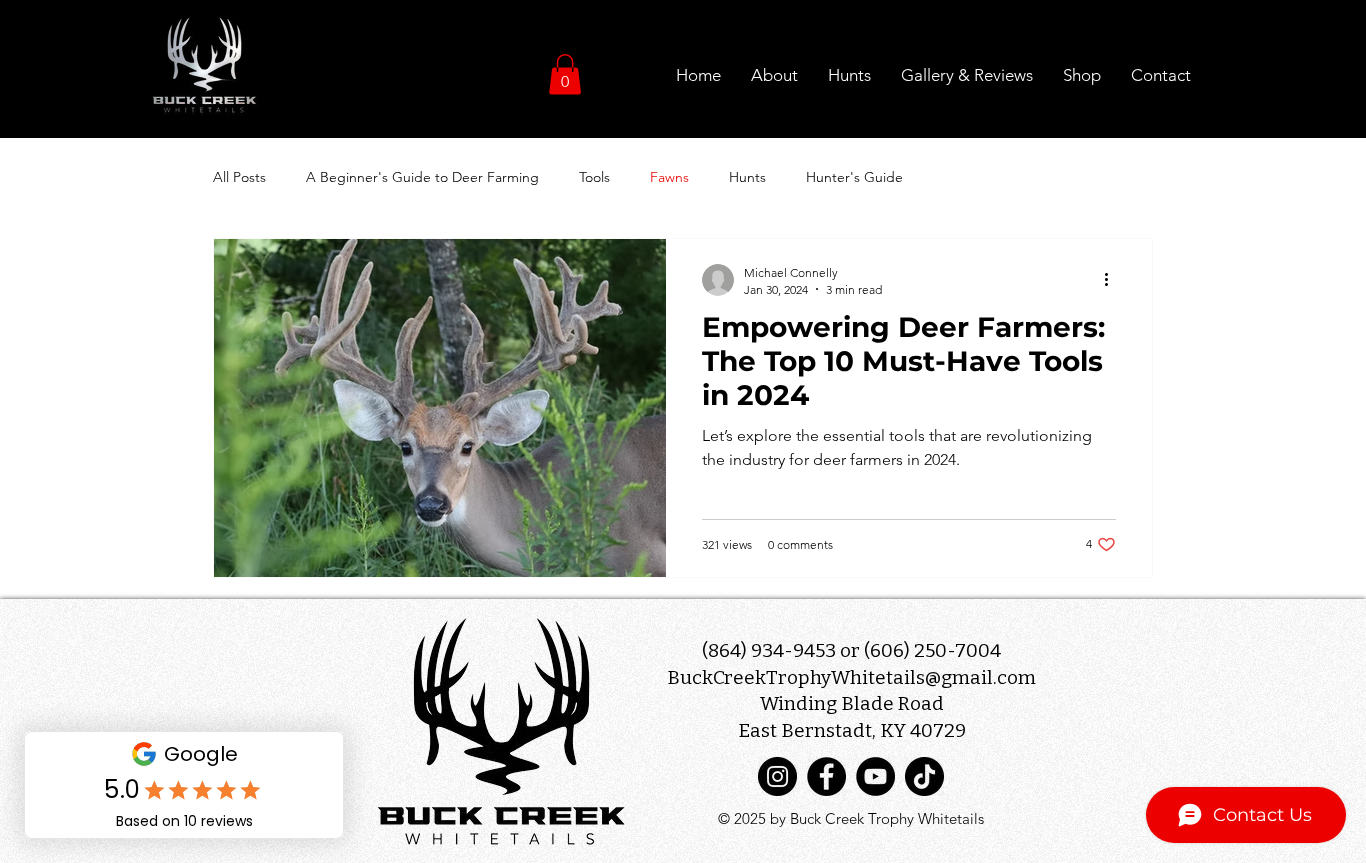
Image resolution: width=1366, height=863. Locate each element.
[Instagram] (777, 776)
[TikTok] (924, 776)
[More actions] (1113, 280)
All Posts (239, 177)
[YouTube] (875, 776)
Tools (594, 177)
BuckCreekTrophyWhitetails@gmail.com (851, 677)
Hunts (747, 177)
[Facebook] (826, 776)
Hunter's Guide (854, 177)
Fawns (669, 177)
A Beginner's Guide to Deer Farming (422, 177)
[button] (565, 74)
